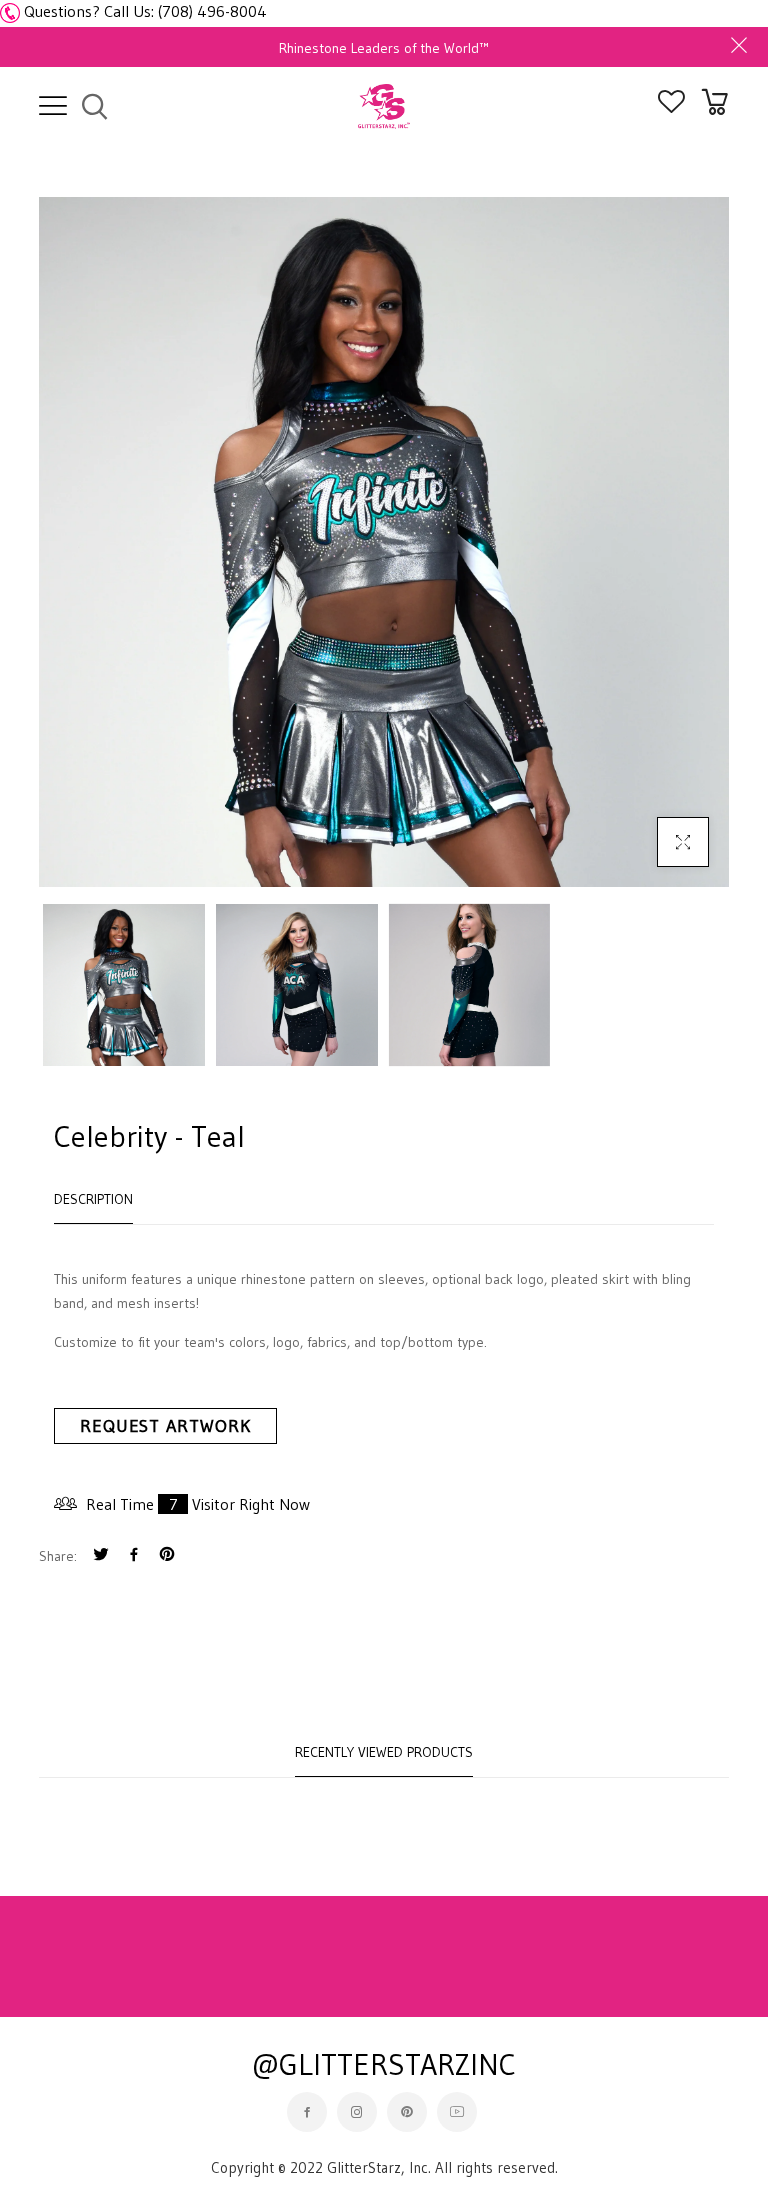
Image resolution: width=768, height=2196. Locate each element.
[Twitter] (101, 1556)
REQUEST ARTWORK (165, 1426)
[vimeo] (167, 1556)
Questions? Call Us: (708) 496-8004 (145, 11)
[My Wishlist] (671, 107)
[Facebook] (134, 1556)
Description (93, 1199)
